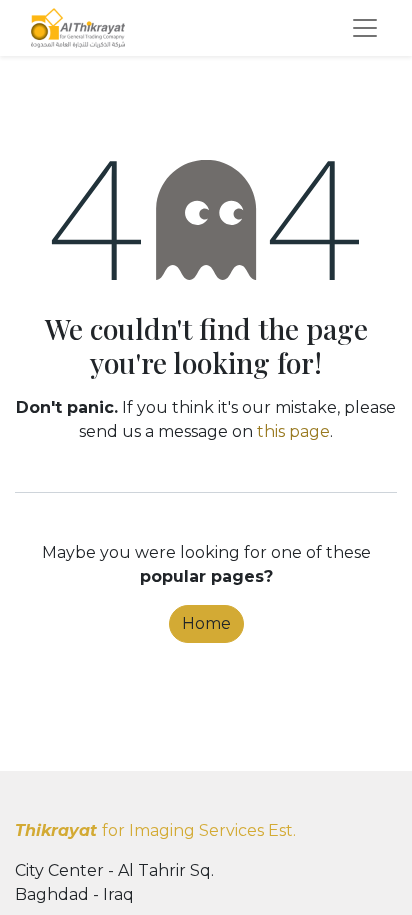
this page (293, 431)
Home (206, 623)
